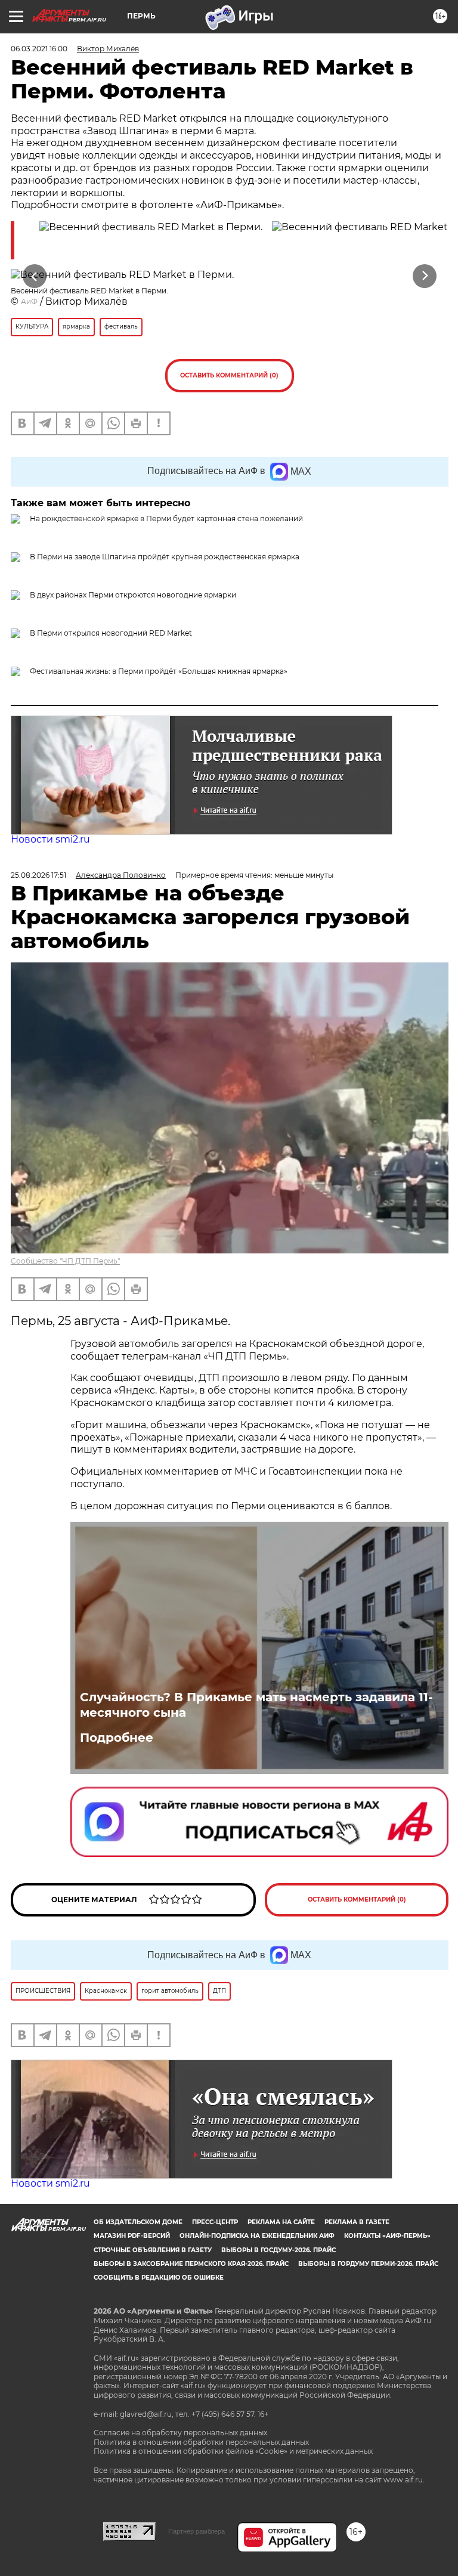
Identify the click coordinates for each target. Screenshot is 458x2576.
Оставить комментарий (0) (229, 375)
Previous (34, 276)
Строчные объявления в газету (153, 2250)
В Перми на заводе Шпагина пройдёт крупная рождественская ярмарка (165, 557)
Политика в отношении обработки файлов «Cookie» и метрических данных (233, 2451)
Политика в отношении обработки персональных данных (201, 2442)
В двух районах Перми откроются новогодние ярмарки (133, 595)
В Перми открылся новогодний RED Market (111, 633)
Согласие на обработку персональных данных (180, 2433)
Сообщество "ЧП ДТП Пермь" (65, 1261)
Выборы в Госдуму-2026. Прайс (278, 2250)
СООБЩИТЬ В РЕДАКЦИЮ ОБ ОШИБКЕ (159, 2278)
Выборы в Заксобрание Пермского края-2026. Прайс (191, 2264)
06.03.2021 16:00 (39, 49)
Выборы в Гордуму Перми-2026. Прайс (368, 2264)
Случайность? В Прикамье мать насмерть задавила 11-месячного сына (256, 1705)
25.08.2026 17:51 (38, 875)
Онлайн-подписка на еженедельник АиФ (257, 2236)
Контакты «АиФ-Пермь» (387, 2236)
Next (425, 276)
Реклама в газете (357, 2222)
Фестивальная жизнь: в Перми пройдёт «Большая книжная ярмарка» (159, 671)
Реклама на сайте (281, 2222)
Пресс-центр (215, 2222)
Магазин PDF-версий (132, 2236)
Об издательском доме (138, 2222)
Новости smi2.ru (50, 839)
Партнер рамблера (196, 2531)
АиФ (29, 301)
